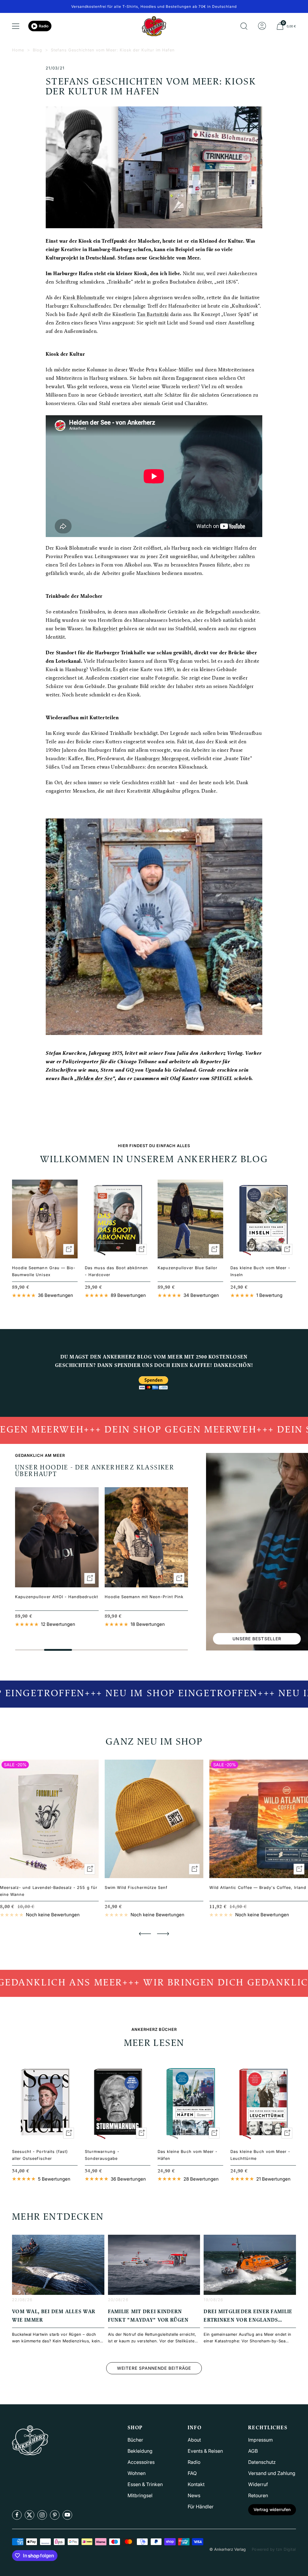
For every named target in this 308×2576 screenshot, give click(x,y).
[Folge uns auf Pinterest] (55, 2515)
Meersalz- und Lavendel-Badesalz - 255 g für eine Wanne (49, 1891)
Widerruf (258, 2484)
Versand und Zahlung (272, 2473)
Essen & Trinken (145, 2484)
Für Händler (201, 2507)
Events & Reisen (205, 2451)
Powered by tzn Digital (274, 2549)
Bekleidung (140, 2451)
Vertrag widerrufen (272, 2509)
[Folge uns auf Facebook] (17, 2515)
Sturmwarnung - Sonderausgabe (102, 2155)
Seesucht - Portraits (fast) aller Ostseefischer (40, 2155)
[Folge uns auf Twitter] (29, 2515)
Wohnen (137, 2473)
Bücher (135, 2440)
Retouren (258, 2495)
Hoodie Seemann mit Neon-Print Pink (144, 1597)
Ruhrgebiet (105, 629)
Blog (37, 50)
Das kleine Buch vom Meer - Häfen (188, 2155)
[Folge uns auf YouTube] (67, 2515)
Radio (44, 26)
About (194, 2440)
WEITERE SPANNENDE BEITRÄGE (154, 2368)
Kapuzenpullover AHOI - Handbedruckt (57, 1597)
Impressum (260, 2440)
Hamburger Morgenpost (162, 759)
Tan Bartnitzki (153, 315)
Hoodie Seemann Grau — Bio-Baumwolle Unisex (44, 1271)
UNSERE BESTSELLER (257, 1639)
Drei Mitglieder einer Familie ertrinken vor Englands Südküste (248, 2320)
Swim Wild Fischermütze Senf (136, 1887)
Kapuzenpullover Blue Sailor (188, 1268)
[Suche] (244, 26)
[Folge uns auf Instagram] (42, 2515)
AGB (253, 2451)
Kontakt (196, 2484)
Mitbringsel (140, 2495)
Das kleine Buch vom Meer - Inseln (260, 1271)
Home (18, 50)
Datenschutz (262, 2462)
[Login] (262, 26)
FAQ (192, 2473)
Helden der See (95, 1079)
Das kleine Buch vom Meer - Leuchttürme (260, 2155)
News (194, 2495)
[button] (145, 1934)
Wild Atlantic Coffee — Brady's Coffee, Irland (258, 1887)
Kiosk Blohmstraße (84, 298)
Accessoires (141, 2462)
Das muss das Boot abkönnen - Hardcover (116, 1271)
